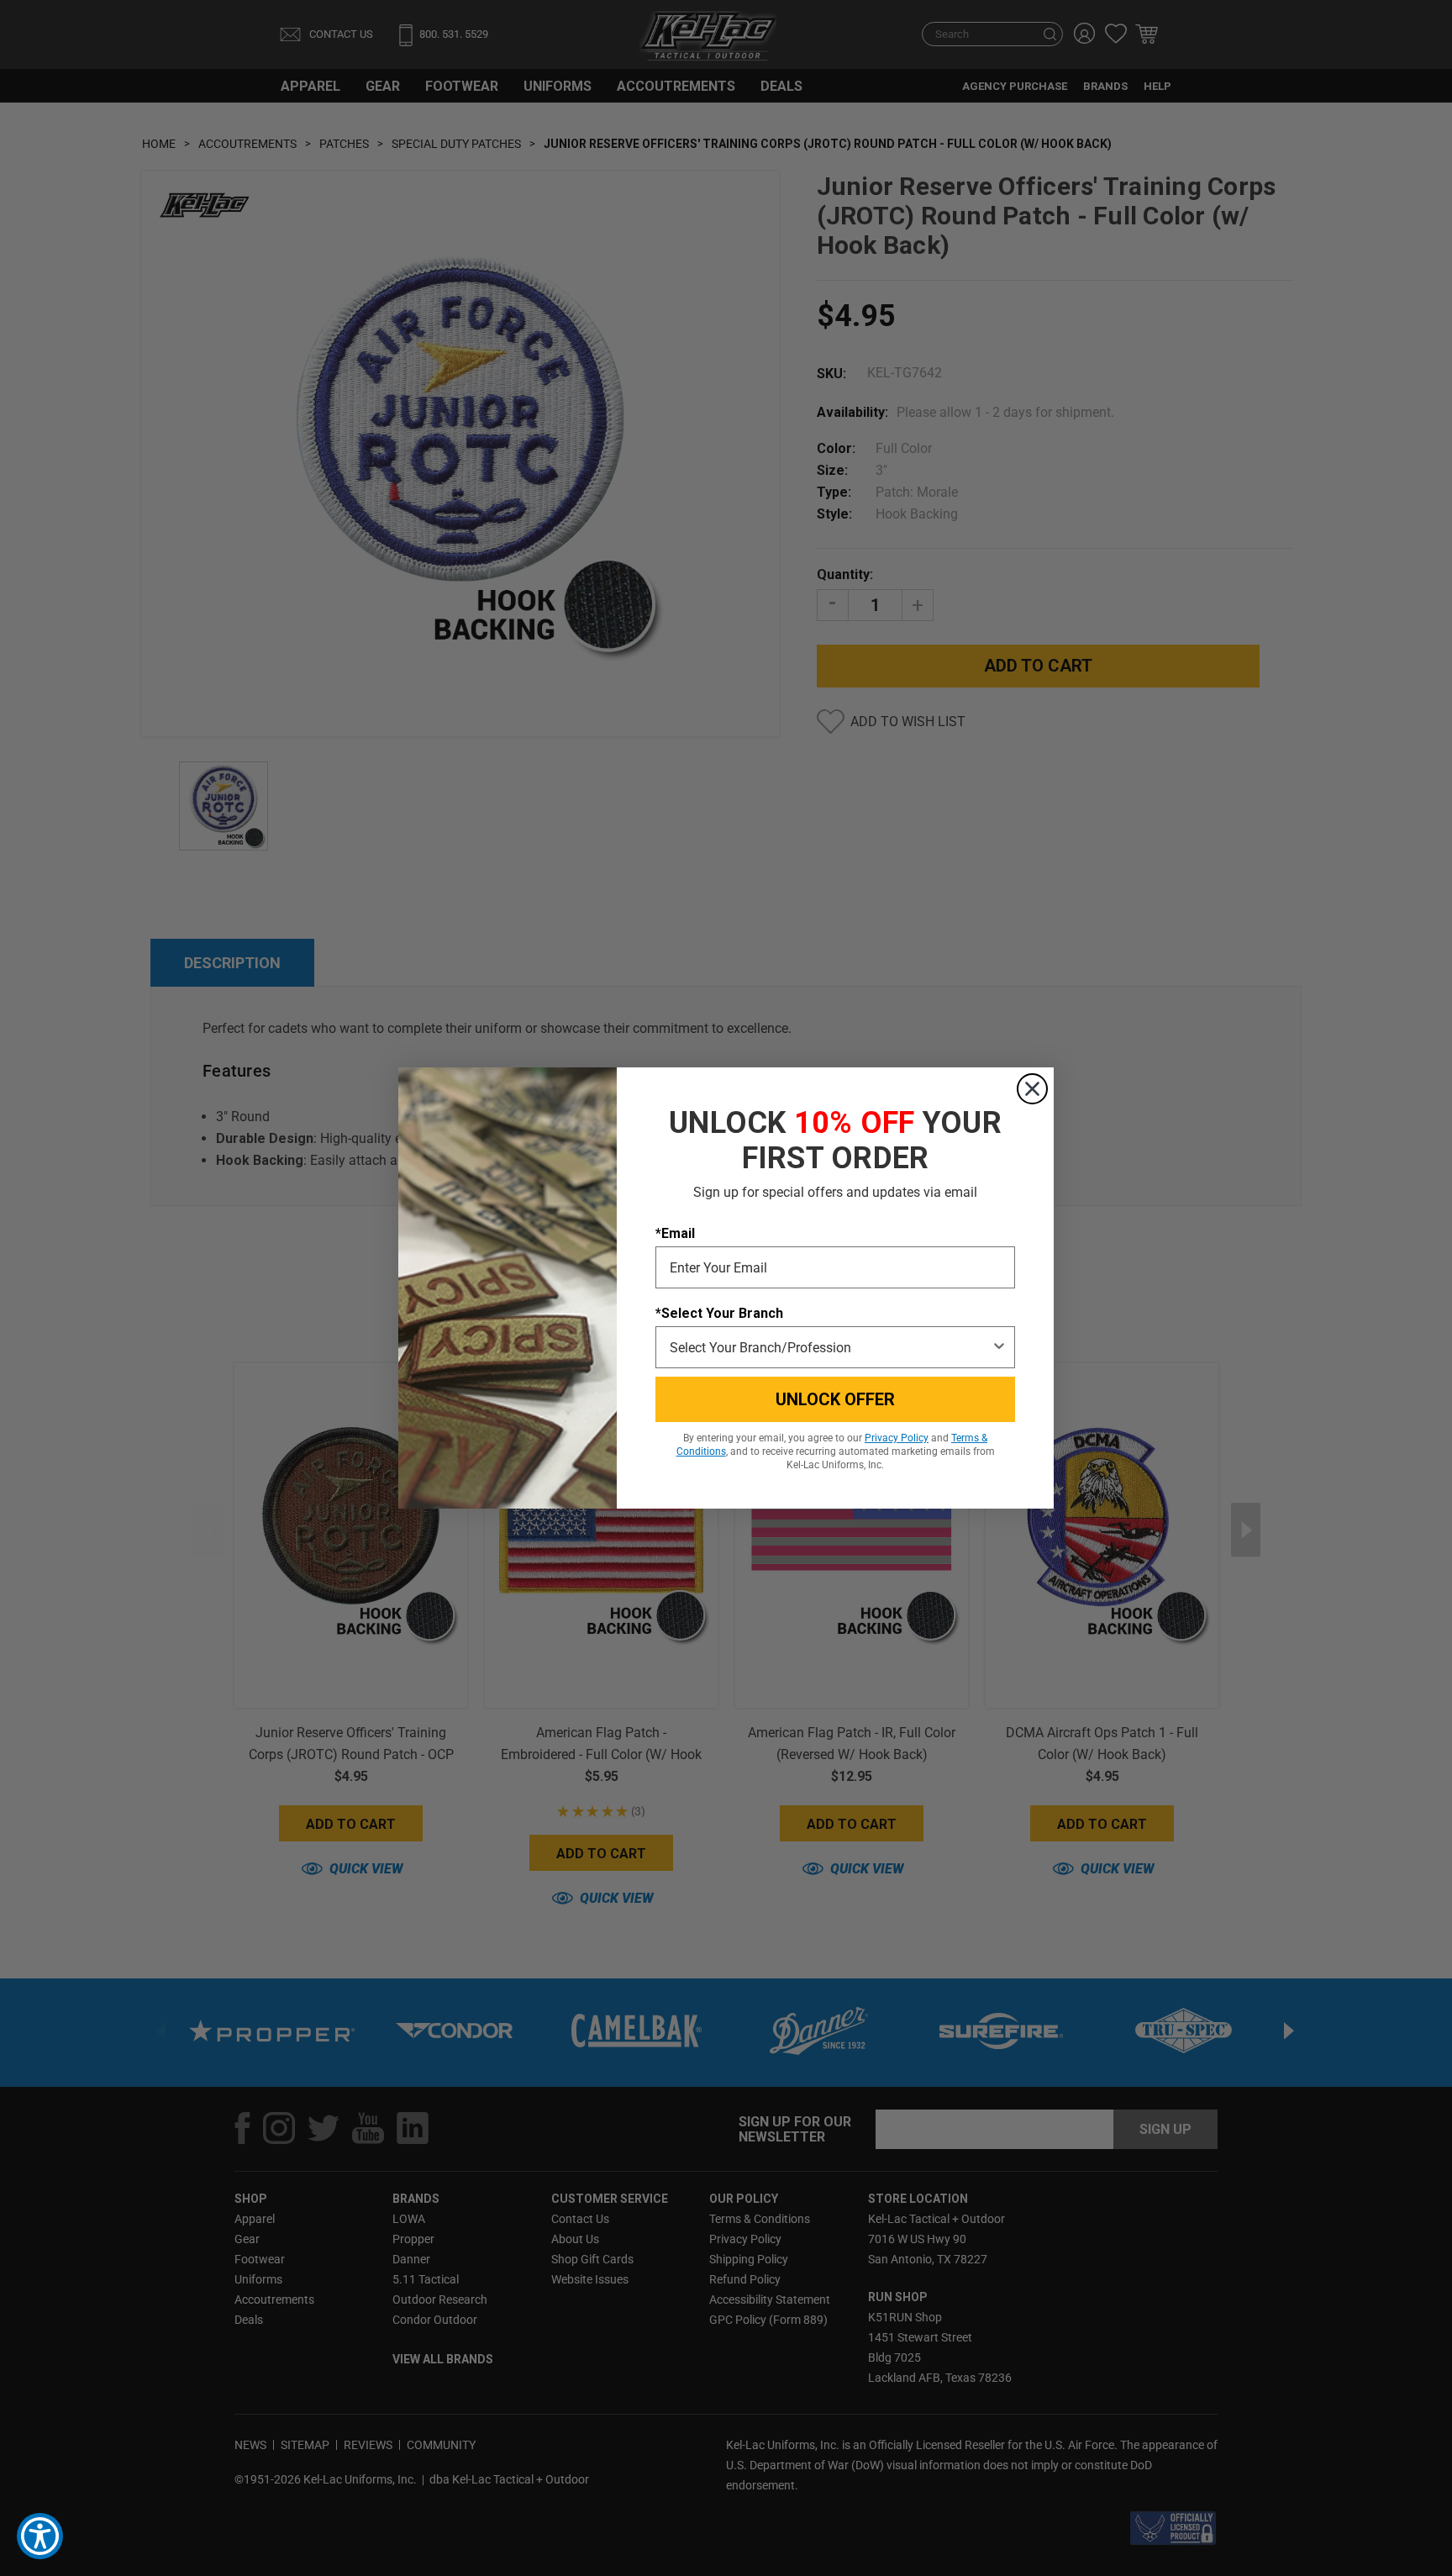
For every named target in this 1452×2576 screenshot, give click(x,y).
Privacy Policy (897, 1438)
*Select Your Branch (719, 1313)
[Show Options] (999, 1347)
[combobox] (830, 1347)
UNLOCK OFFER (835, 1399)
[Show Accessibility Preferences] (40, 2536)
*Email (675, 1233)
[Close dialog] (1032, 1089)
